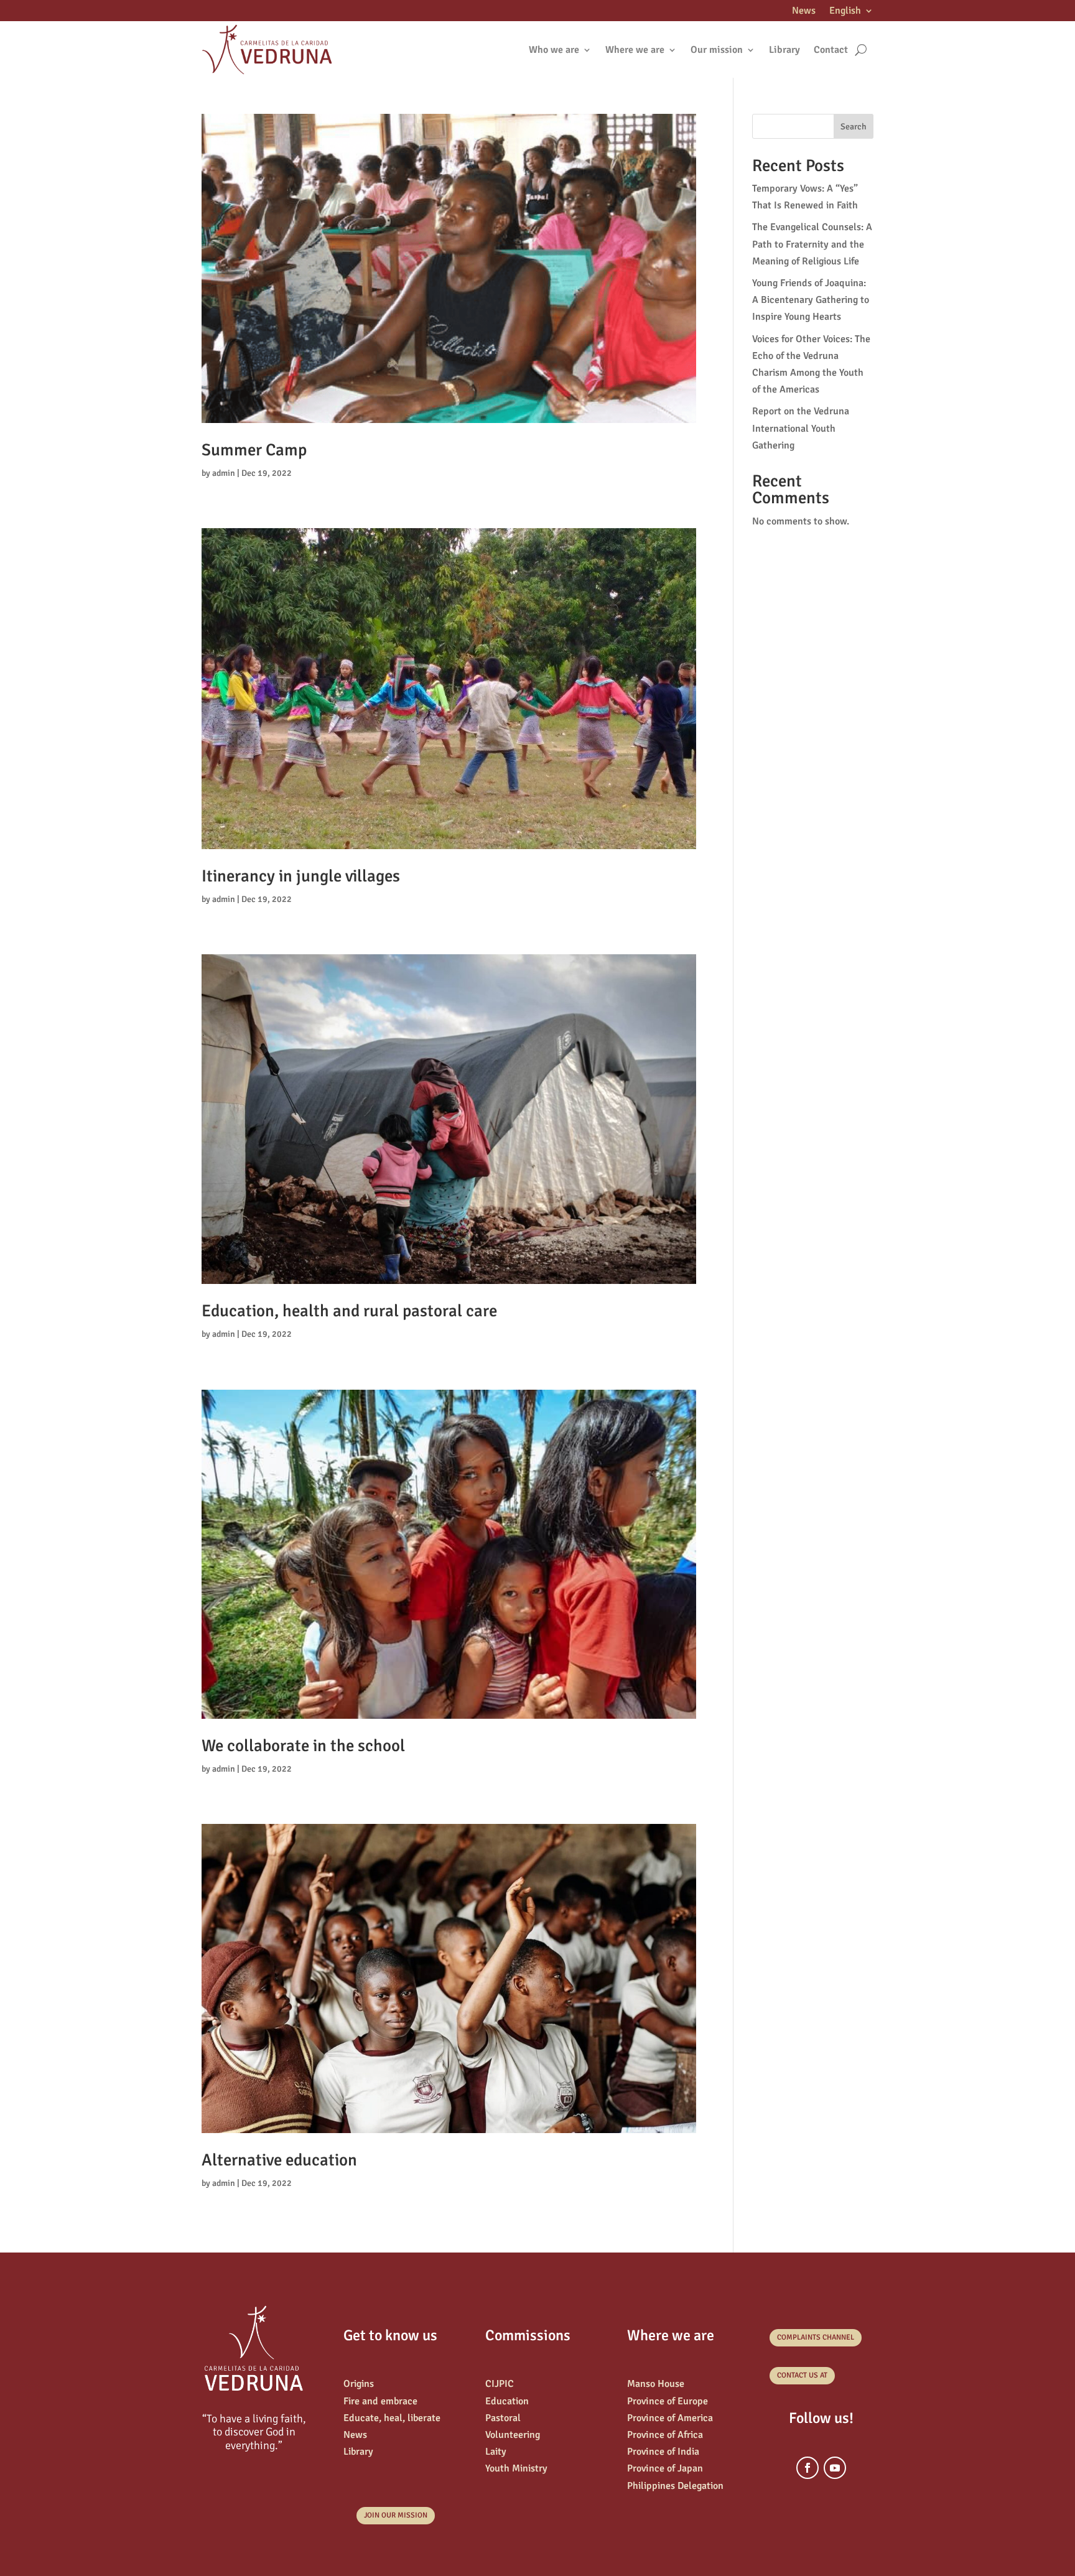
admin (224, 473)
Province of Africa (665, 2435)
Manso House (656, 2384)
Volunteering (513, 2435)
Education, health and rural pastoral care (349, 1311)
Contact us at (802, 2375)
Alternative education (279, 2160)
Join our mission (396, 2515)
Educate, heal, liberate (392, 2418)
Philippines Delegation (675, 2486)
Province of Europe (668, 2401)
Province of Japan (665, 2468)
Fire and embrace (380, 2401)
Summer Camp (254, 450)
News (804, 12)
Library (784, 50)
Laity (496, 2452)
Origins (359, 2384)
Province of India (663, 2452)
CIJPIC (500, 2384)
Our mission (717, 50)
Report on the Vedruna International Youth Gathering (801, 428)
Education (507, 2401)
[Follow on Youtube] (835, 2468)
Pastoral (503, 2418)
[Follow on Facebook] (807, 2468)
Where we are (635, 50)
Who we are (554, 50)
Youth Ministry (516, 2468)
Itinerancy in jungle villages (301, 876)
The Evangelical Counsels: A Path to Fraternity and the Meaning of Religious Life (812, 244)
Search (854, 127)
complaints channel (816, 2337)
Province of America (670, 2418)
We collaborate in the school (303, 1746)
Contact (831, 50)
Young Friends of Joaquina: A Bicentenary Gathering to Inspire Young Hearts (811, 300)
